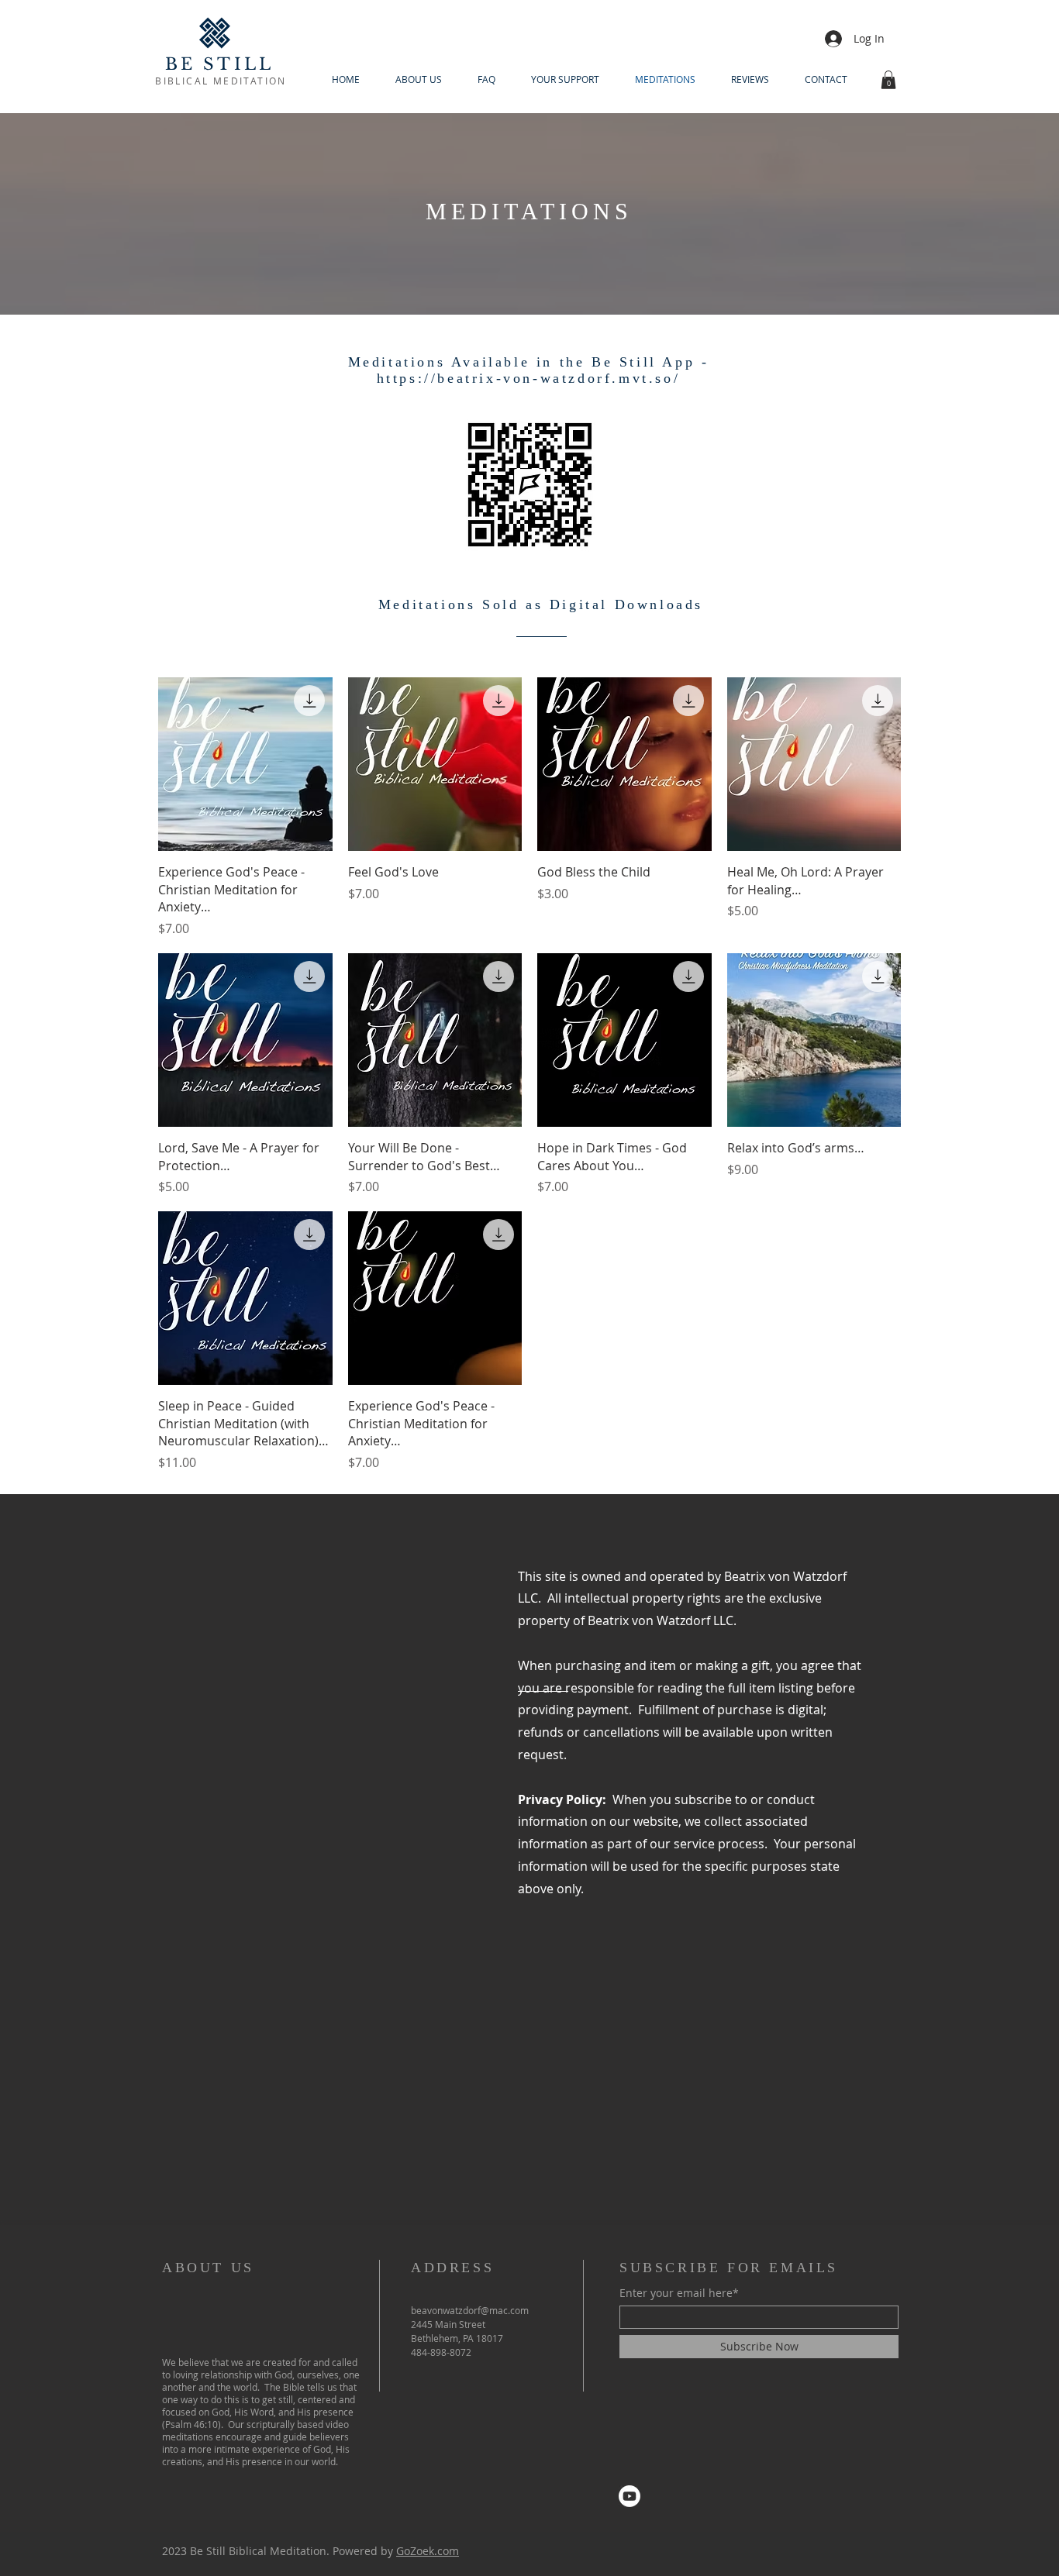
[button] (888, 80)
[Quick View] (245, 765)
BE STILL (220, 64)
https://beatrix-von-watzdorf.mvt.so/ (529, 378)
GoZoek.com (428, 2551)
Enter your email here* (679, 2293)
